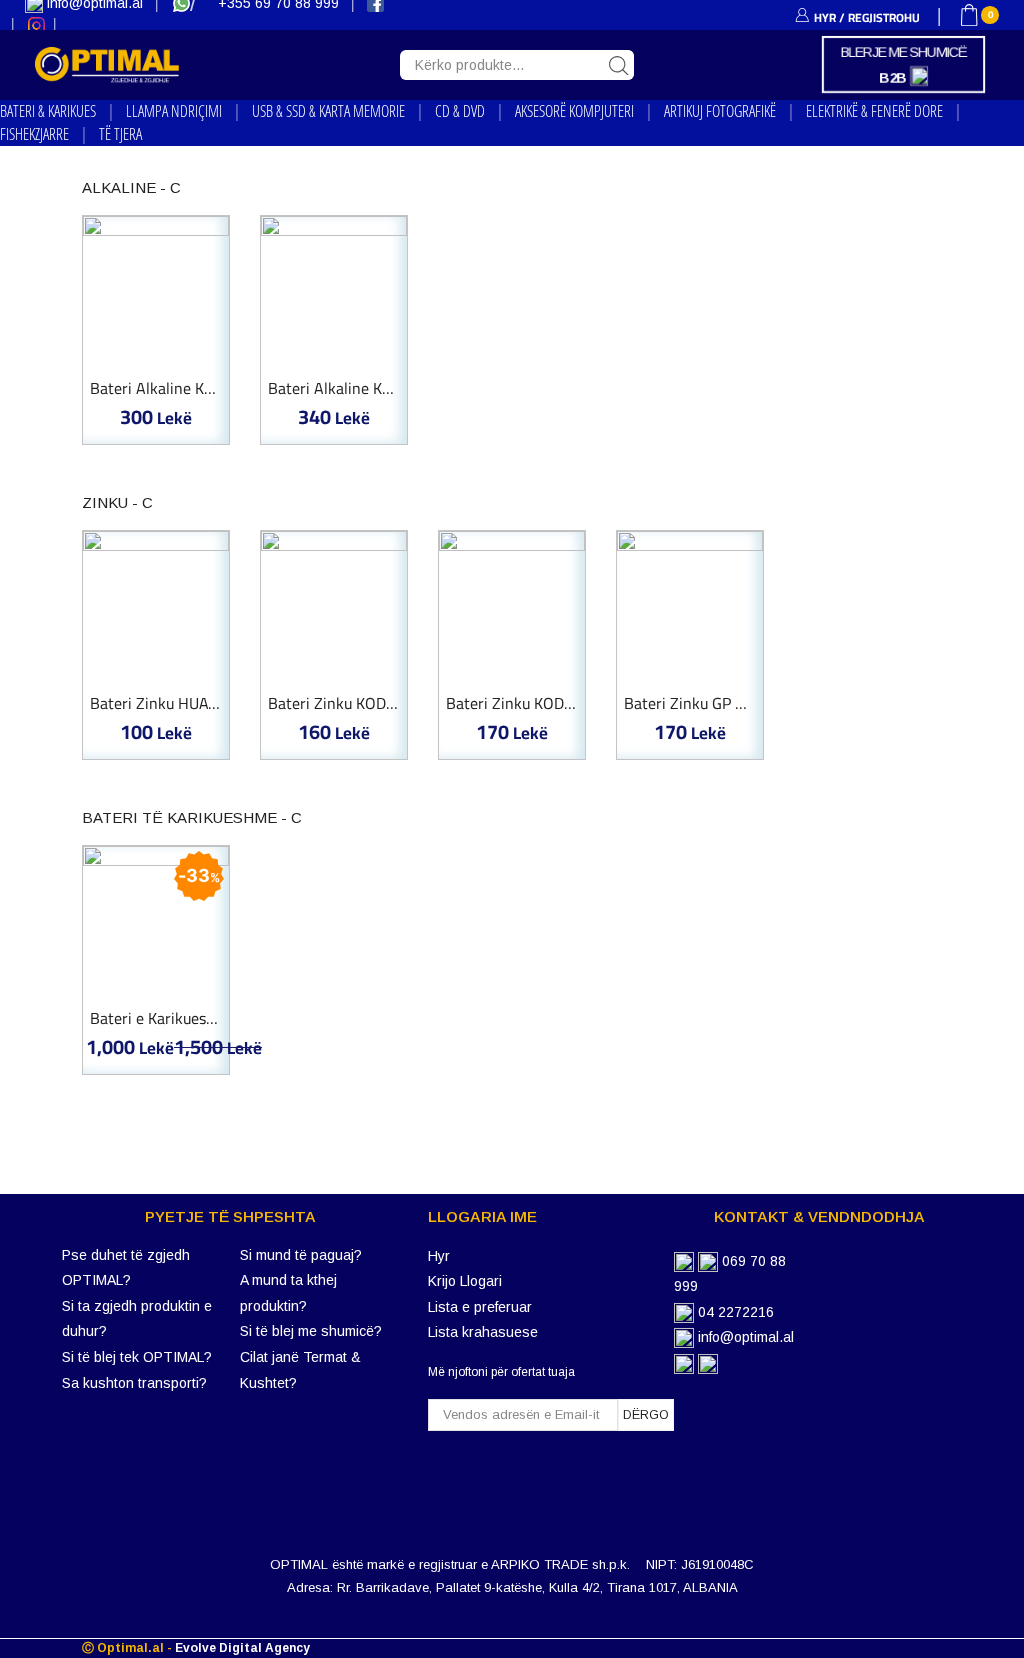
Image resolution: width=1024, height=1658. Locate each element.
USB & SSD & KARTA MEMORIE (328, 111)
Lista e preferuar (480, 1307)
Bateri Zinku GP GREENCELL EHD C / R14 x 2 (693, 704)
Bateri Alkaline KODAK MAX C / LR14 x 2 (337, 389)
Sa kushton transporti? (134, 1383)
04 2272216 (736, 1312)
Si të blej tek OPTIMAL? (137, 1357)
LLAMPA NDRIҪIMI (174, 111)
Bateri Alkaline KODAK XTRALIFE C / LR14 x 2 (159, 389)
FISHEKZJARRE (34, 134)
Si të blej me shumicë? (311, 1331)
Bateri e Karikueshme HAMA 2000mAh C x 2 (159, 1019)
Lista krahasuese (483, 1332)
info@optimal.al (746, 1337)
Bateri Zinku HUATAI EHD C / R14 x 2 (159, 704)
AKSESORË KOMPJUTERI (574, 111)
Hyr (439, 1256)
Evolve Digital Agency (242, 1648)
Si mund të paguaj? (301, 1255)
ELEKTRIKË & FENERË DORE (874, 111)
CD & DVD (460, 111)
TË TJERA (120, 134)
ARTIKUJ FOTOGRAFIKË (720, 111)
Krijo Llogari (465, 1281)
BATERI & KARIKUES (48, 111)
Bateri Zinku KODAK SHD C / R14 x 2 (337, 704)
